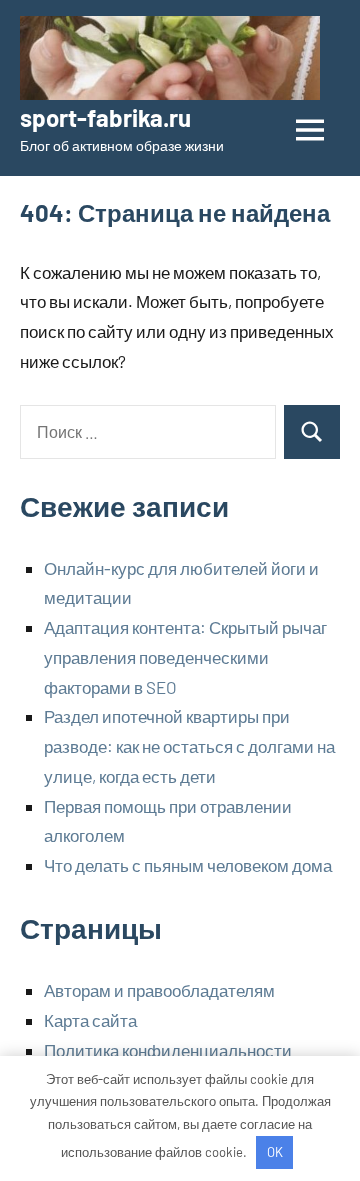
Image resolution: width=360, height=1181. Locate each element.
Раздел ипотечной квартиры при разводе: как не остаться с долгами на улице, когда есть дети (189, 746)
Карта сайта (90, 1020)
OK (275, 1152)
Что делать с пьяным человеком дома (188, 865)
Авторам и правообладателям (159, 990)
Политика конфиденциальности (168, 1050)
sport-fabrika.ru (105, 117)
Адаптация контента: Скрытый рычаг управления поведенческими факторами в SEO (185, 657)
